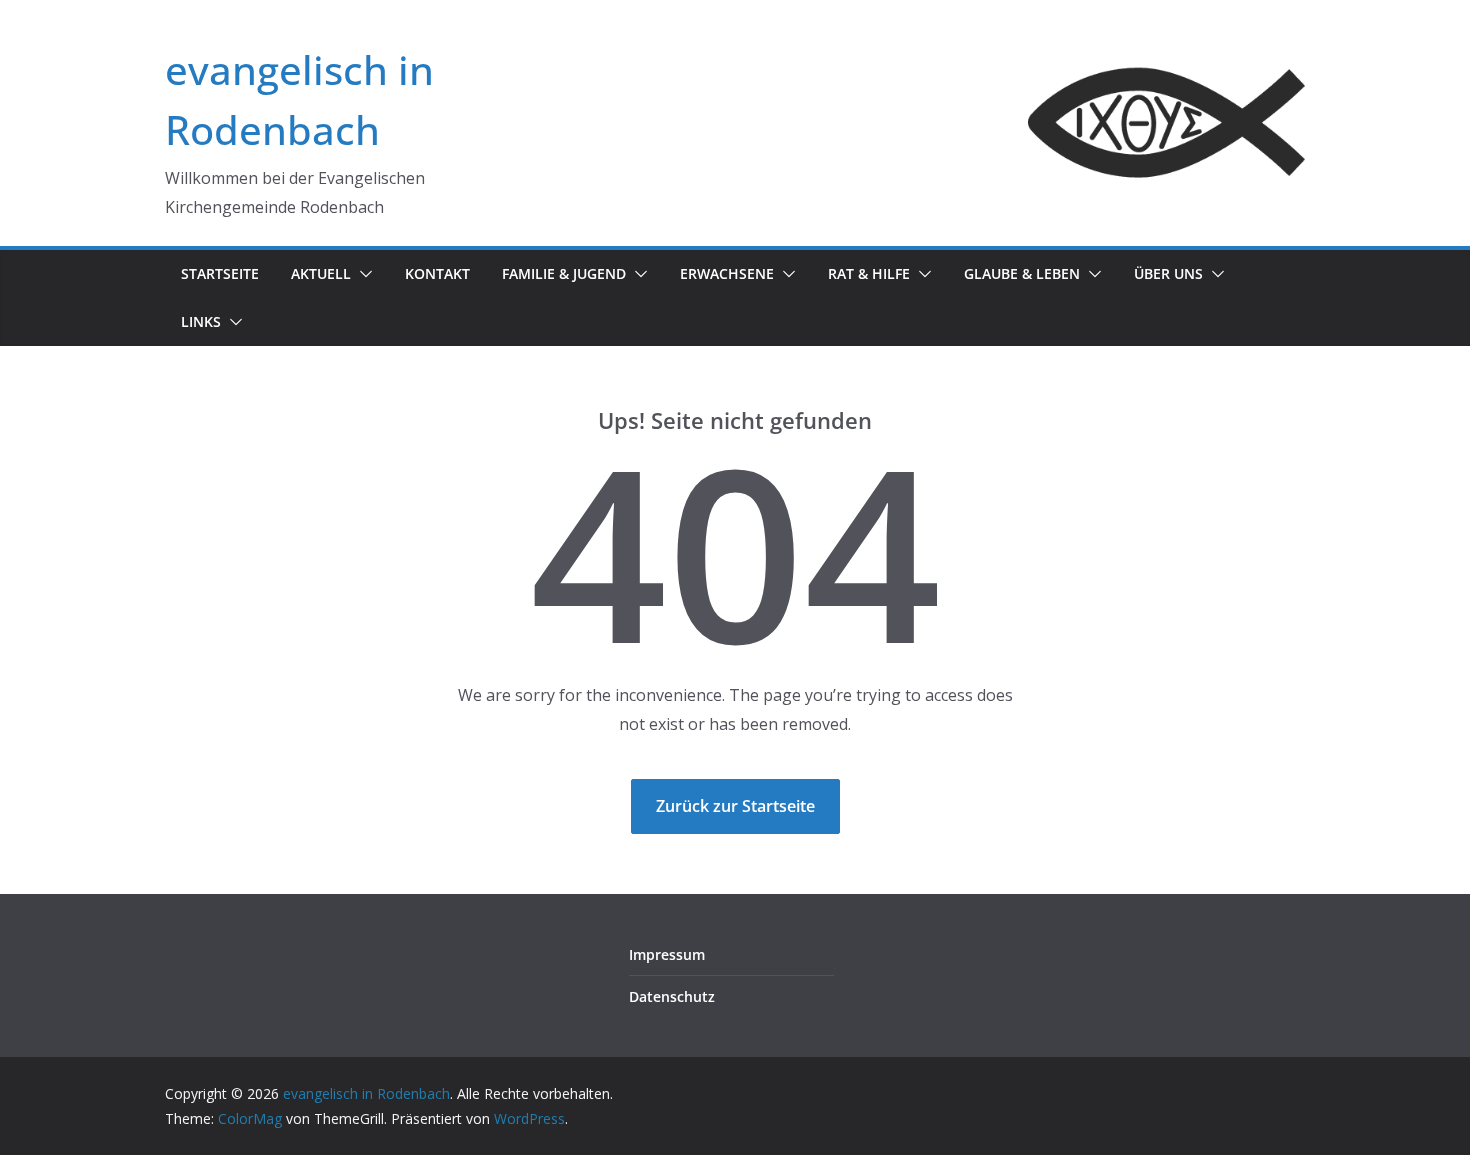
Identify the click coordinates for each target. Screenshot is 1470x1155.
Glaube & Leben (1022, 273)
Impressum (667, 954)
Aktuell (321, 273)
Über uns (1168, 273)
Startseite (220, 273)
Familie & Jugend (564, 273)
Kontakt (437, 273)
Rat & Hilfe (869, 273)
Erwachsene (727, 273)
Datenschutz (672, 996)
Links (201, 321)
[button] (362, 274)
